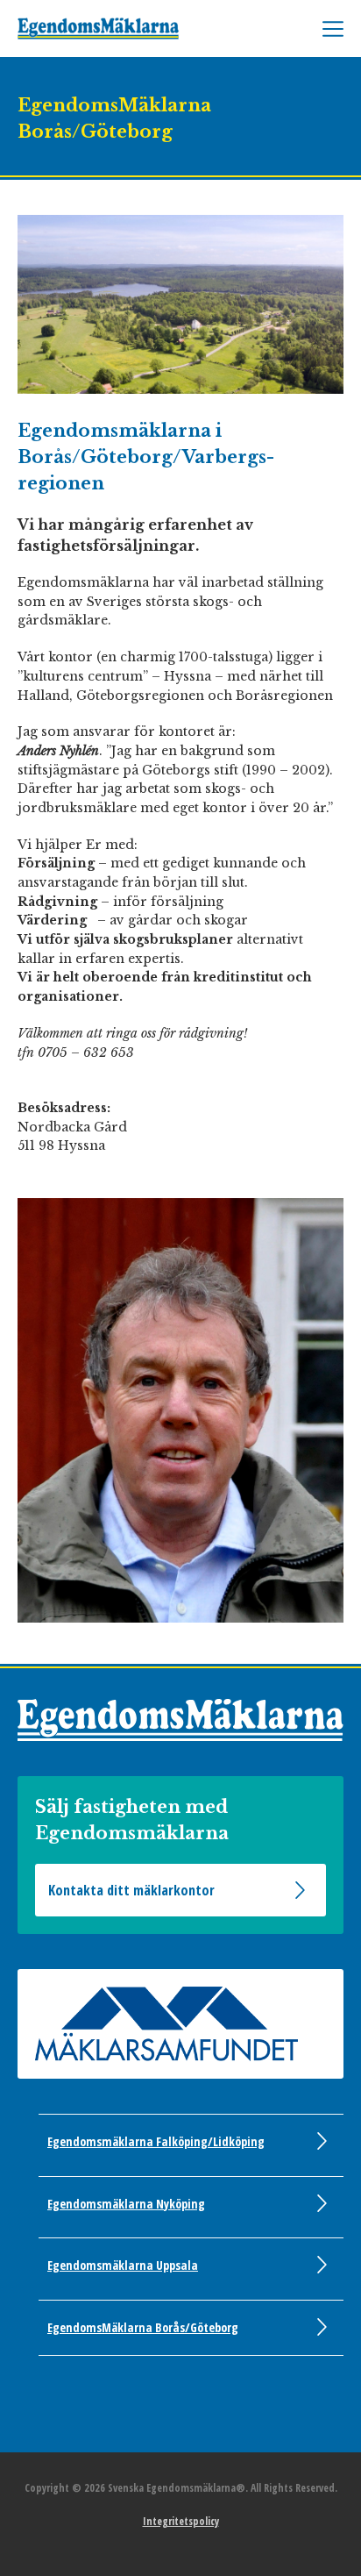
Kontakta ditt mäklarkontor (131, 1890)
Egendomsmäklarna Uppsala (123, 2265)
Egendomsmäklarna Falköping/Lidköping (156, 2141)
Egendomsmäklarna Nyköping (126, 2204)
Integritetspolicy (181, 2521)
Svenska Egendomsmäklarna (114, 29)
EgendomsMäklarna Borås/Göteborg (143, 2327)
